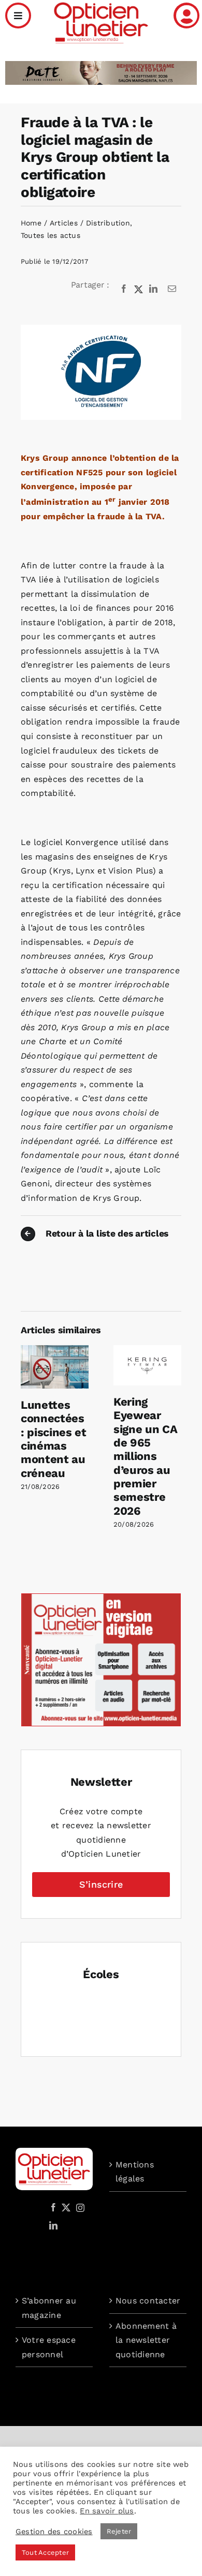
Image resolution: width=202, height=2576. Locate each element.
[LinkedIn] (153, 289)
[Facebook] (124, 289)
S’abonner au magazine (49, 2308)
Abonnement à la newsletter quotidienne (146, 2340)
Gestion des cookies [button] (54, 2532)
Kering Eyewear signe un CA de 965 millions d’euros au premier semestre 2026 (145, 1456)
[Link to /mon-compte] (186, 16)
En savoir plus (107, 2511)
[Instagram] (79, 2207)
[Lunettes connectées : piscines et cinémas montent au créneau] (55, 1350)
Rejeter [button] (119, 2531)
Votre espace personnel (49, 2347)
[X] (139, 289)
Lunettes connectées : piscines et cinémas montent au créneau (54, 1439)
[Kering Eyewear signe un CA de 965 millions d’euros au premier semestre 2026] (147, 1350)
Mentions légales (135, 2172)
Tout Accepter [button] (45, 2552)
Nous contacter (148, 2301)
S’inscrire (101, 1884)
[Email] (172, 289)
